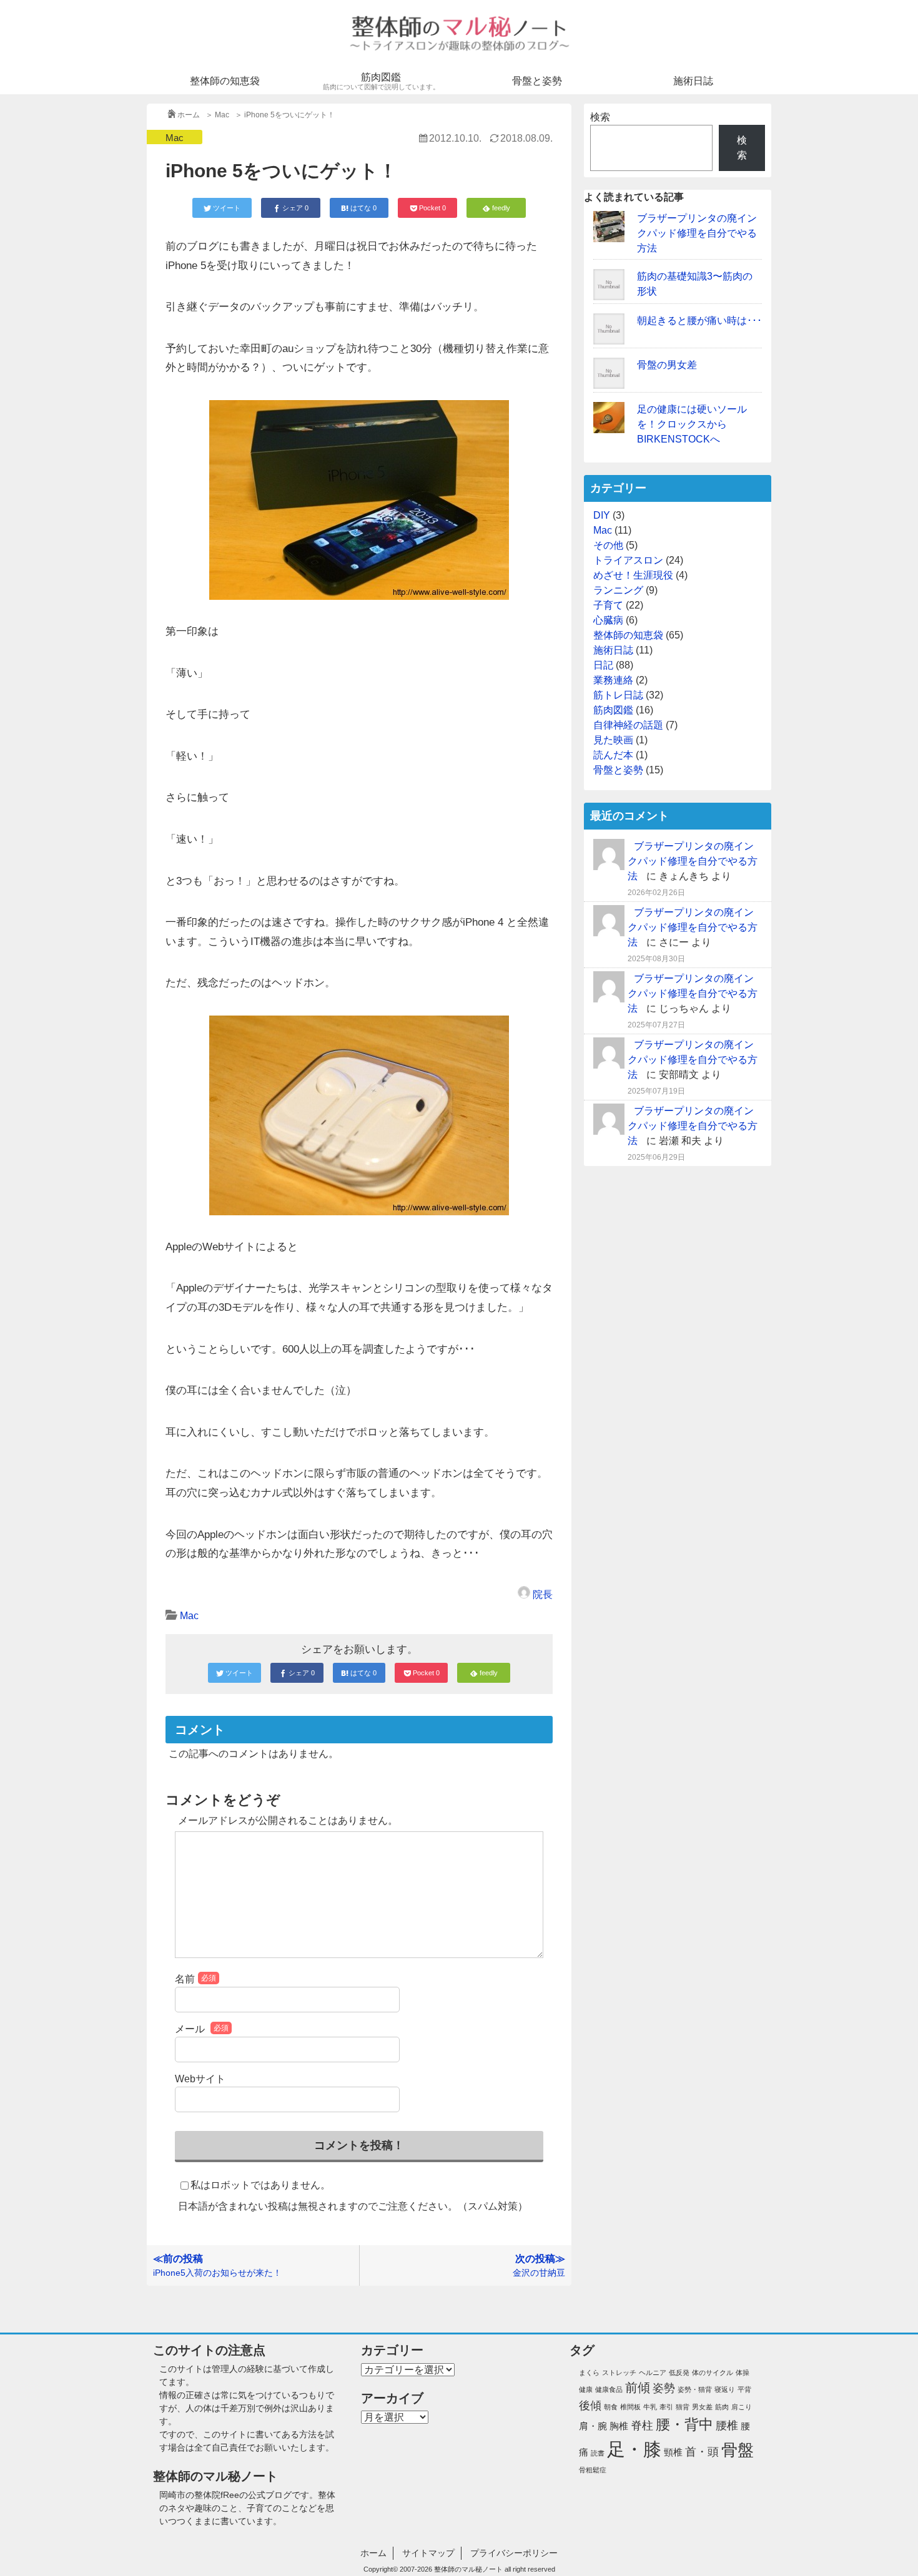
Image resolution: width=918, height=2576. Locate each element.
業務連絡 (613, 680)
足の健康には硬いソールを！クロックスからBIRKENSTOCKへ (692, 424)
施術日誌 (693, 81)
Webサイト (200, 2079)
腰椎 (727, 2426)
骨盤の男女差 (667, 365)
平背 (744, 2389)
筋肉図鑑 (381, 81)
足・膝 (634, 2449)
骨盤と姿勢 (537, 81)
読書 (598, 2453)
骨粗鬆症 (593, 2470)
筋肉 (722, 2407)
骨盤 (738, 2450)
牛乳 (650, 2407)
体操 (743, 2373)
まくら (589, 2373)
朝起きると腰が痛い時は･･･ (699, 321)
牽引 (666, 2407)
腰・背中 (684, 2424)
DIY (602, 515)
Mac (175, 138)
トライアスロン (628, 560)
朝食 (611, 2407)
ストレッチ (619, 2373)
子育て (608, 605)
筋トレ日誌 (618, 695)
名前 (195, 1979)
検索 (600, 117)
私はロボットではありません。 (260, 2185)
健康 (586, 2389)
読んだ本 (613, 755)
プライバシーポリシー (514, 2553)
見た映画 (613, 740)
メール (202, 2029)
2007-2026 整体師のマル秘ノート (451, 2569)
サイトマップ (428, 2553)
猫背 (683, 2407)
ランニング (618, 590)
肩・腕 (593, 2426)
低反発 (679, 2373)
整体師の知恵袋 (225, 81)
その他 (608, 545)
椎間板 (630, 2407)
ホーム (373, 2553)
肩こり (742, 2407)
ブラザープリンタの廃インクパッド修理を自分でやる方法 (697, 233)
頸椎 (673, 2452)
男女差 (702, 2407)
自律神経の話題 (628, 725)
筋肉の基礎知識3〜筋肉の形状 (695, 284)
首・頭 (702, 2452)
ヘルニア (653, 2373)
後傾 (590, 2406)
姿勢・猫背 (695, 2389)
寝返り (725, 2389)
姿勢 (664, 2388)
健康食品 (609, 2389)
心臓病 (608, 620)
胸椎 (619, 2426)
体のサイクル (713, 2373)
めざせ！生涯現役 (633, 575)
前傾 (638, 2387)
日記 (603, 665)
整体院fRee (217, 2495)
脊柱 (642, 2426)
